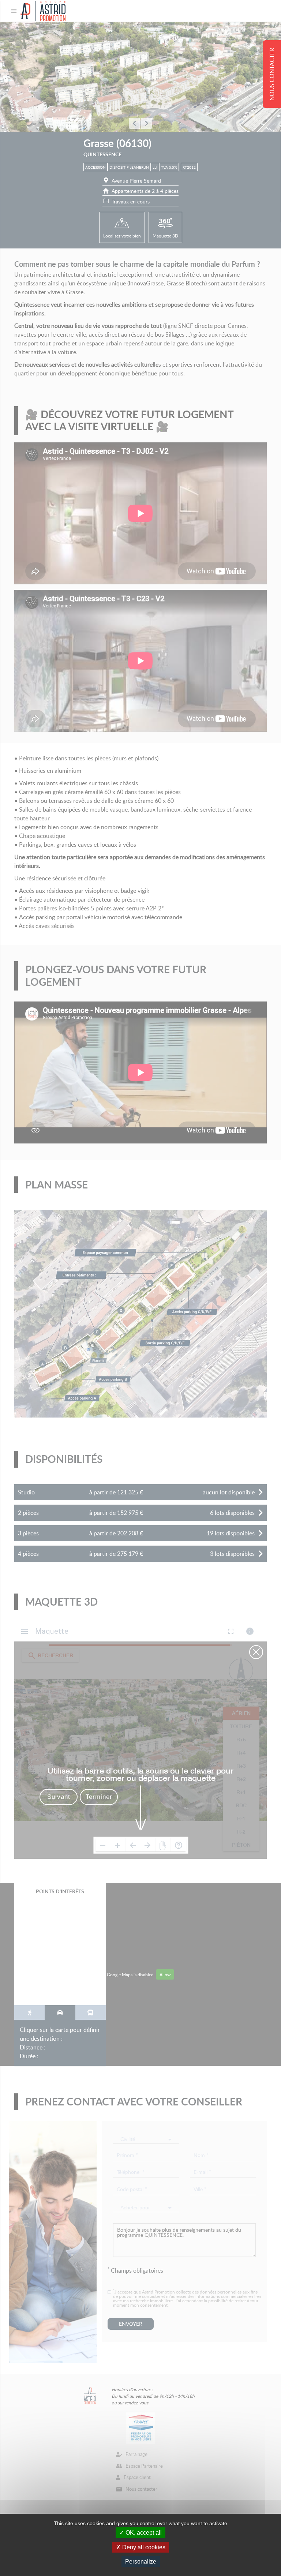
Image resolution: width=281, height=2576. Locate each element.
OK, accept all (143, 2533)
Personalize (141, 2562)
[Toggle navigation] (14, 11)
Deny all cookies (143, 2547)
